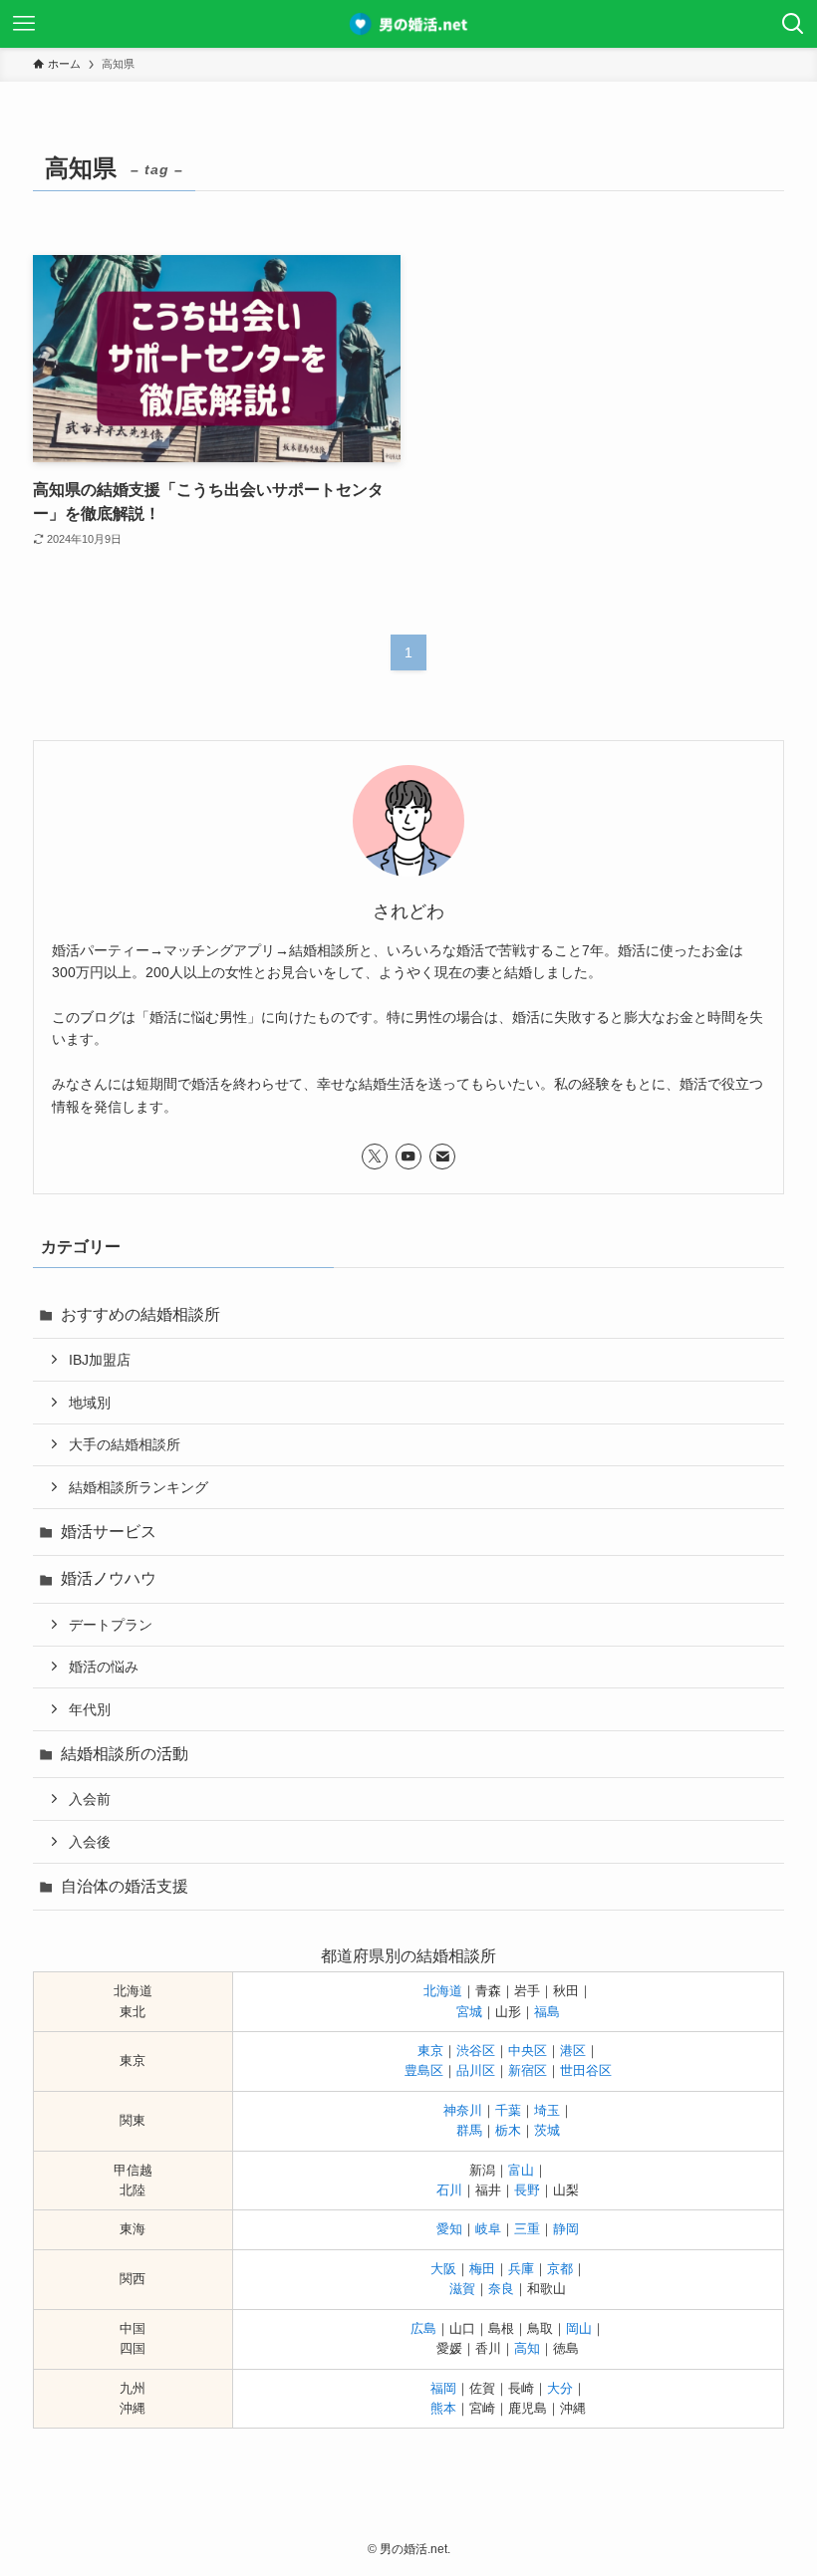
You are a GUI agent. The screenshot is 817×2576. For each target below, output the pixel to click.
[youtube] (408, 1157)
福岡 (443, 2388)
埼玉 (547, 2110)
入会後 (90, 1842)
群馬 (469, 2130)
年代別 (90, 1709)
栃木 (508, 2130)
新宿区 (528, 2070)
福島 (547, 2012)
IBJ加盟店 (100, 1360)
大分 (560, 2388)
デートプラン (111, 1625)
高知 (527, 2348)
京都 (560, 2269)
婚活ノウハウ (109, 1578)
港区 (573, 2051)
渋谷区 (476, 2051)
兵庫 (521, 2269)
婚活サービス (109, 1532)
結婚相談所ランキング (138, 1487)
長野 (527, 2190)
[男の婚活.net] (409, 24)
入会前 (90, 1799)
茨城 (547, 2130)
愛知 (449, 2229)
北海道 (443, 1991)
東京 (430, 2051)
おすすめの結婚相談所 (140, 1314)
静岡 (566, 2229)
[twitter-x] (375, 1157)
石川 (449, 2190)
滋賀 (462, 2289)
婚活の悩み (104, 1667)
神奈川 (463, 2110)
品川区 (476, 2070)
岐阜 (488, 2229)
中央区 (528, 2051)
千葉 (508, 2110)
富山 (521, 2170)
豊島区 (424, 2070)
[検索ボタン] (793, 24)
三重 (527, 2229)
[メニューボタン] (24, 24)
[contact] (442, 1157)
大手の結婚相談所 (125, 1444)
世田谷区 (586, 2070)
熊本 (443, 2408)
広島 (423, 2328)
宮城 (469, 2012)
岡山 (579, 2328)
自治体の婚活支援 (125, 1886)
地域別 (90, 1403)
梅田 (482, 2269)
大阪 (443, 2269)
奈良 (501, 2289)
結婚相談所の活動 (125, 1754)
